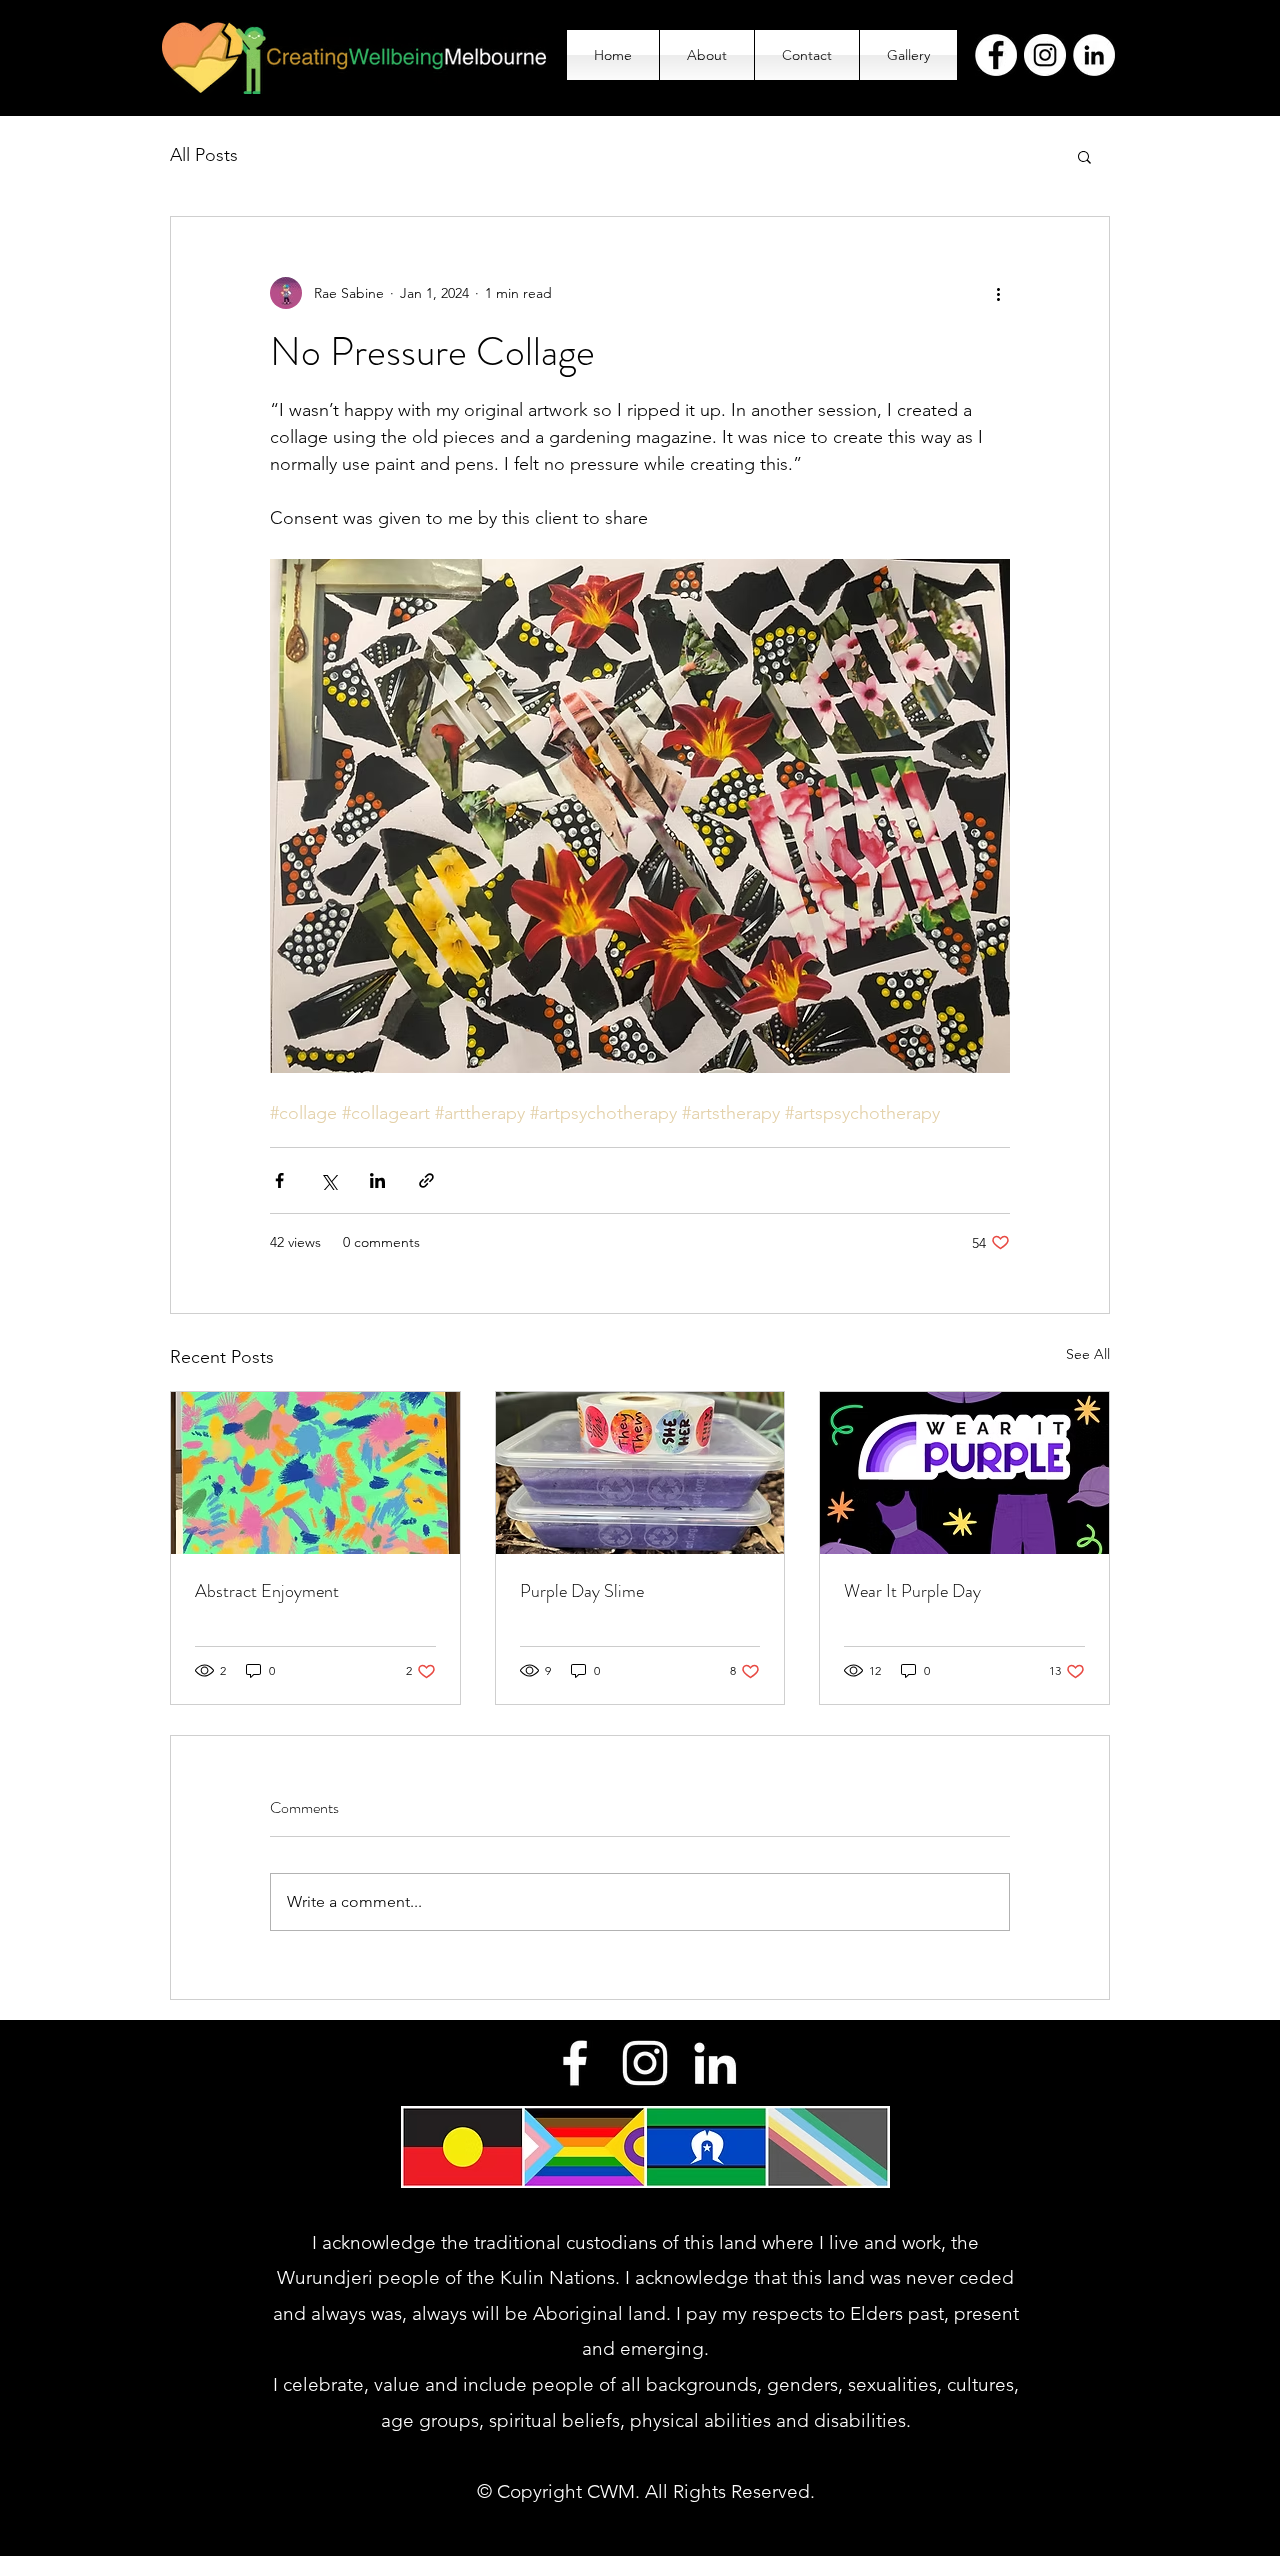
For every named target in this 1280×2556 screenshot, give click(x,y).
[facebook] (575, 2063)
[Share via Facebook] (279, 1180)
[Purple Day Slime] (640, 1473)
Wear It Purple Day (912, 1591)
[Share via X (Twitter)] (328, 1180)
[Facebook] (996, 55)
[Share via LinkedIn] (377, 1180)
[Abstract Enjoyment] (315, 1473)
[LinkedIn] (1094, 55)
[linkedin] (715, 2063)
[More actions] (998, 293)
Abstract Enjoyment (267, 1591)
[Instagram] (1045, 55)
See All (1088, 1354)
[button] (1084, 156)
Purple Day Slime (582, 1591)
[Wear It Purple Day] (964, 1473)
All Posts (204, 155)
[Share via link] (426, 1180)
